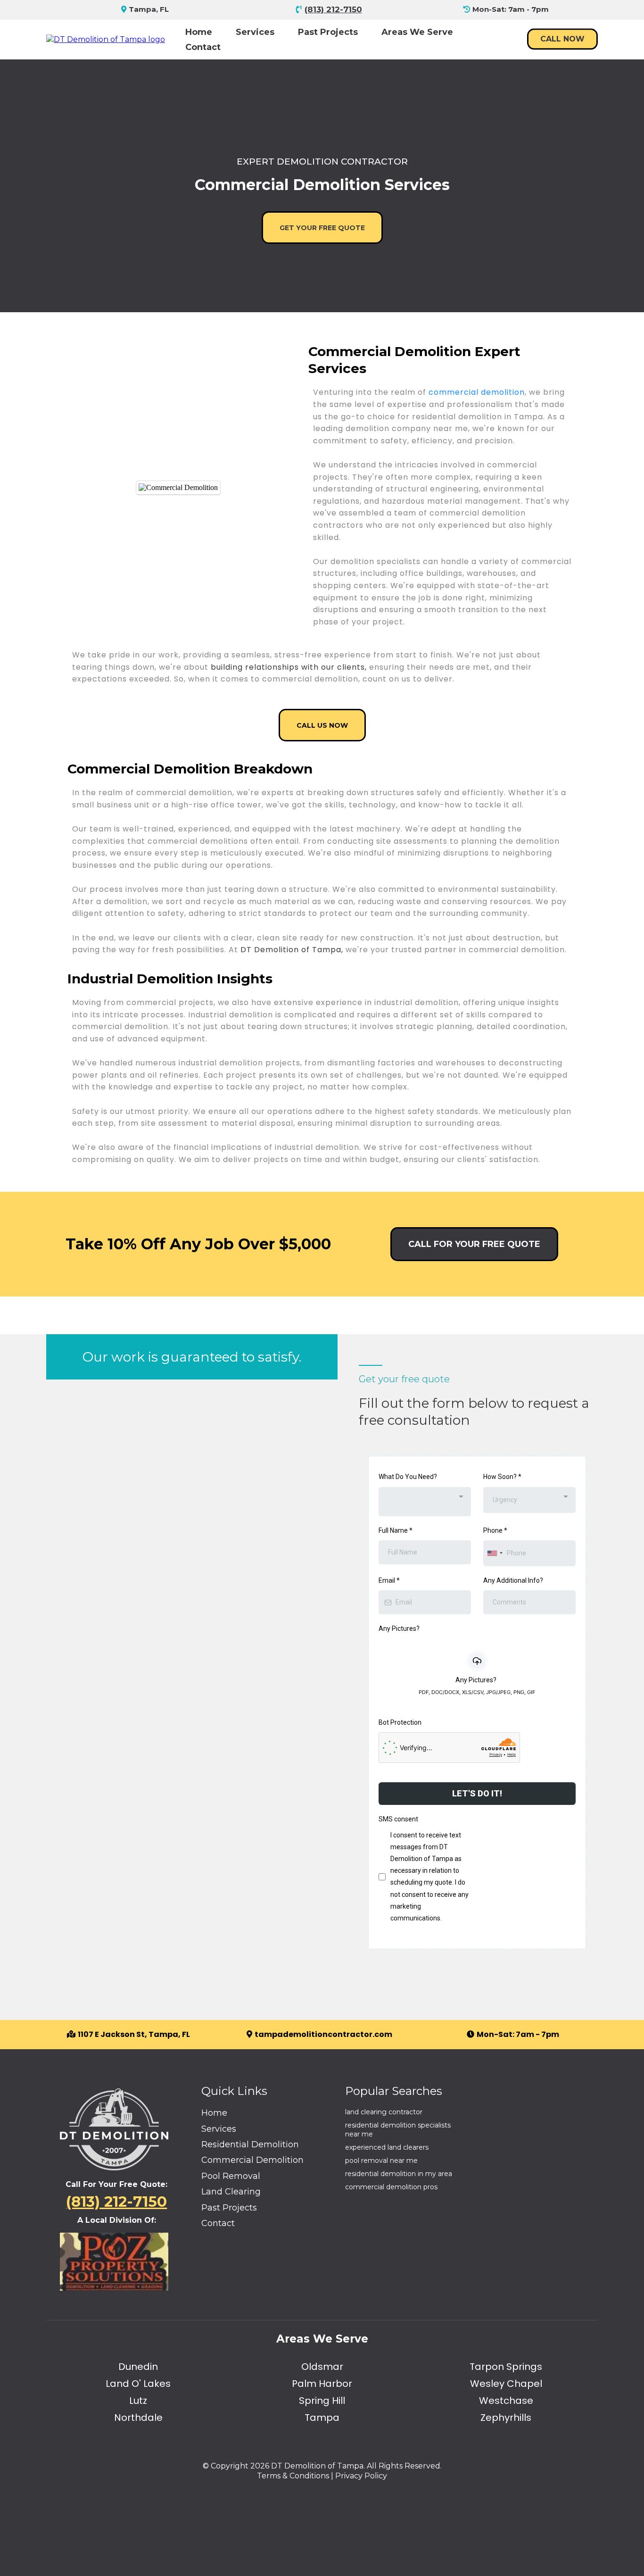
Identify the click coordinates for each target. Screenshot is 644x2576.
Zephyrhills (506, 2418)
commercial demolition (477, 392)
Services (255, 32)
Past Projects (328, 32)
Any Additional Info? (513, 1580)
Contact (203, 47)
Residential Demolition (250, 2144)
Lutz (138, 2401)
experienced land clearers (387, 2147)
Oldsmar (322, 2367)
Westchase (506, 2401)
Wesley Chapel (506, 2384)
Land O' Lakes (138, 2384)
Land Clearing (231, 2192)
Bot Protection (400, 1722)
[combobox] (425, 1502)
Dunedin (138, 2367)
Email (389, 1580)
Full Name (396, 1530)
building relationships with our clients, (290, 667)
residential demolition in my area (399, 2174)
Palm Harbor (322, 2384)
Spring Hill (322, 2401)
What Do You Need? (408, 1477)
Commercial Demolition (252, 2160)
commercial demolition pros (391, 2187)
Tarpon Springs (506, 2367)
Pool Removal (231, 2176)
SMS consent (398, 1819)
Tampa (322, 2418)
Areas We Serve (417, 32)
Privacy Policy (361, 2476)
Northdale (138, 2418)
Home (199, 32)
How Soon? (502, 1477)
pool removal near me (381, 2161)
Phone (495, 1530)
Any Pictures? (399, 1629)
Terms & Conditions (293, 2476)
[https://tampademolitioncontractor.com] (106, 39)
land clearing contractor (384, 2112)
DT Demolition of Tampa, (292, 950)
